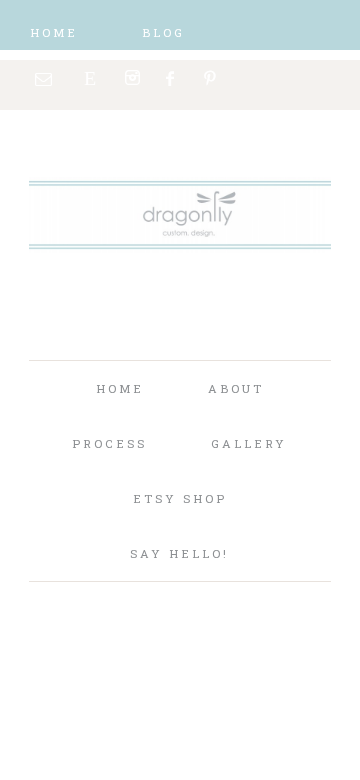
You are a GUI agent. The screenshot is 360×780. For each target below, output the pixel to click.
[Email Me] (44, 79)
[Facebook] (172, 78)
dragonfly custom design (180, 240)
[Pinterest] (211, 78)
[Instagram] (132, 78)
